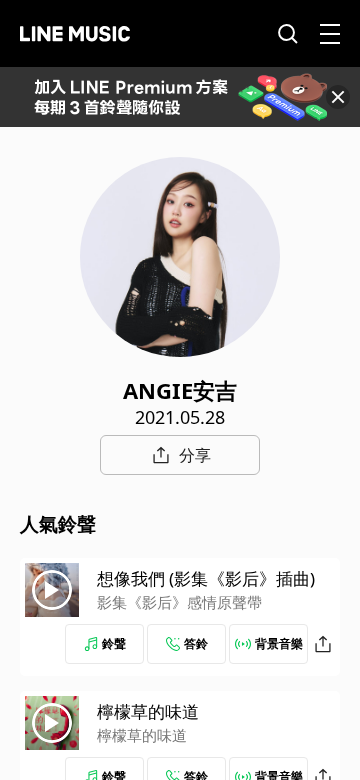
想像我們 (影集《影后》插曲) (206, 578)
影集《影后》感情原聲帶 (179, 602)
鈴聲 (114, 643)
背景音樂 (279, 643)
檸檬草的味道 (148, 711)
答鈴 (196, 643)
